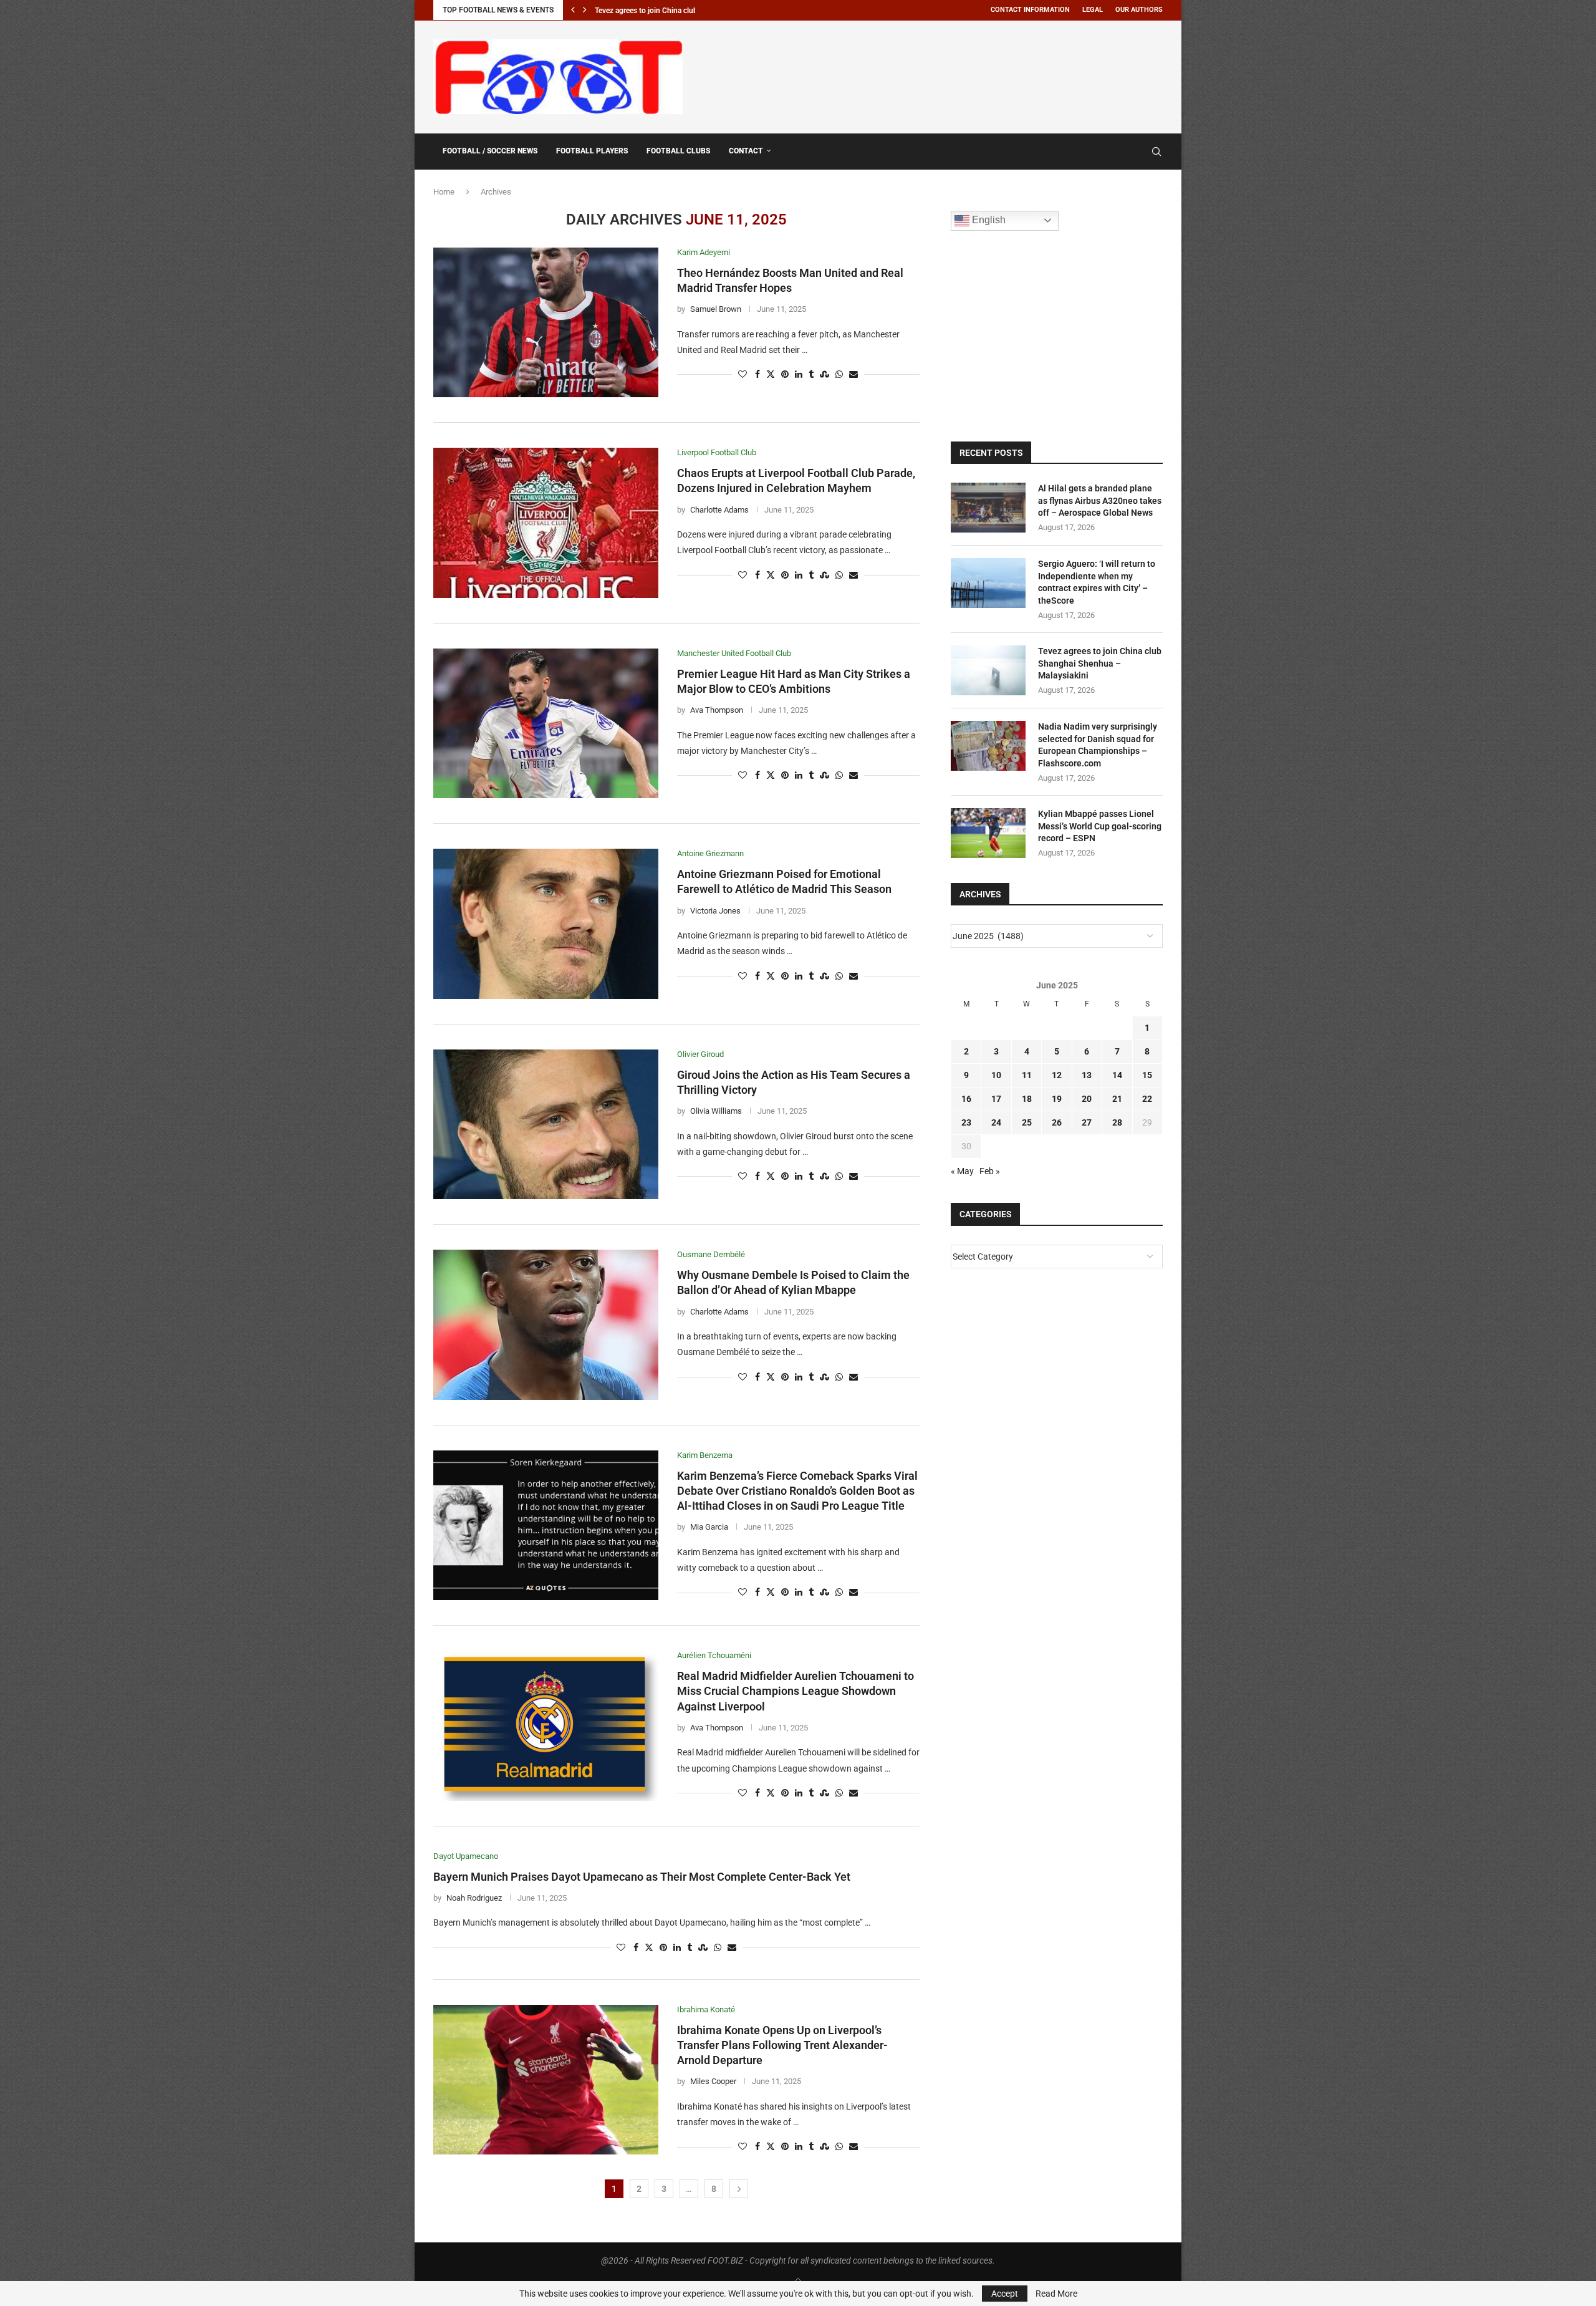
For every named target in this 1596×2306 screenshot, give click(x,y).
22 (1147, 1099)
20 (1087, 1099)
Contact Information (1030, 10)
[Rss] (1139, 152)
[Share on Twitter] (771, 374)
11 (1027, 1075)
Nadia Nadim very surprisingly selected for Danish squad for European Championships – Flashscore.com (1098, 745)
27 (1087, 1122)
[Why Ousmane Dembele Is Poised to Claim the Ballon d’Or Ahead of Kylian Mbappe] (546, 1324)
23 (966, 1122)
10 (996, 1075)
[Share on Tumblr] (811, 374)
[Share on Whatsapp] (839, 374)
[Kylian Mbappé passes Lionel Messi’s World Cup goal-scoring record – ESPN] (988, 833)
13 (1087, 1075)
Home (444, 192)
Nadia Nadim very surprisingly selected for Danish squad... (691, 11)
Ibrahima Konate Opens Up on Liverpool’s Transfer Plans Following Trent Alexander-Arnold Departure (782, 2045)
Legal (1093, 10)
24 (996, 1122)
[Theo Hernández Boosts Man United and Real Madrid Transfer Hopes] (546, 322)
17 (996, 1099)
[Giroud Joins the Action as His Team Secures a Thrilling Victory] (546, 1124)
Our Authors (1139, 10)
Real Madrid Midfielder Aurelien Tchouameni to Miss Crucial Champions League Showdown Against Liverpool (796, 1691)
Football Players (592, 151)
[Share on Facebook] (757, 374)
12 (1057, 1075)
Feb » (990, 1171)
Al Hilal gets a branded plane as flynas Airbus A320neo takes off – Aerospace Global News (1100, 500)
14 (1117, 1075)
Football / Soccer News (490, 151)
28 (1117, 1122)
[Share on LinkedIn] (799, 374)
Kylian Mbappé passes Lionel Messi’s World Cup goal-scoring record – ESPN (1100, 826)
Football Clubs (678, 151)
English (988, 220)
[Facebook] (1127, 152)
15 (1147, 1075)
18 (1027, 1099)
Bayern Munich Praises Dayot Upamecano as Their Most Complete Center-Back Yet (642, 1877)
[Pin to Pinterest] (785, 374)
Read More (1056, 2294)
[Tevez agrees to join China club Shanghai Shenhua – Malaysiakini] (988, 670)
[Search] (1156, 152)
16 (966, 1099)
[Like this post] (743, 374)
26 (1057, 1122)
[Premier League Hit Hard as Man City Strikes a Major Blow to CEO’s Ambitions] (546, 723)
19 (1057, 1099)
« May (962, 1171)
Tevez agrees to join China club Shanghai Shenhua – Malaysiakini (1100, 663)
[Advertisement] (936, 75)
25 (1027, 1122)
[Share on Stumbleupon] (824, 374)
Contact (746, 151)
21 (1117, 1099)
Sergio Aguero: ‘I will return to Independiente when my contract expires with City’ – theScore (1097, 582)
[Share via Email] (853, 374)
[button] (573, 10)
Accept (1005, 2294)
